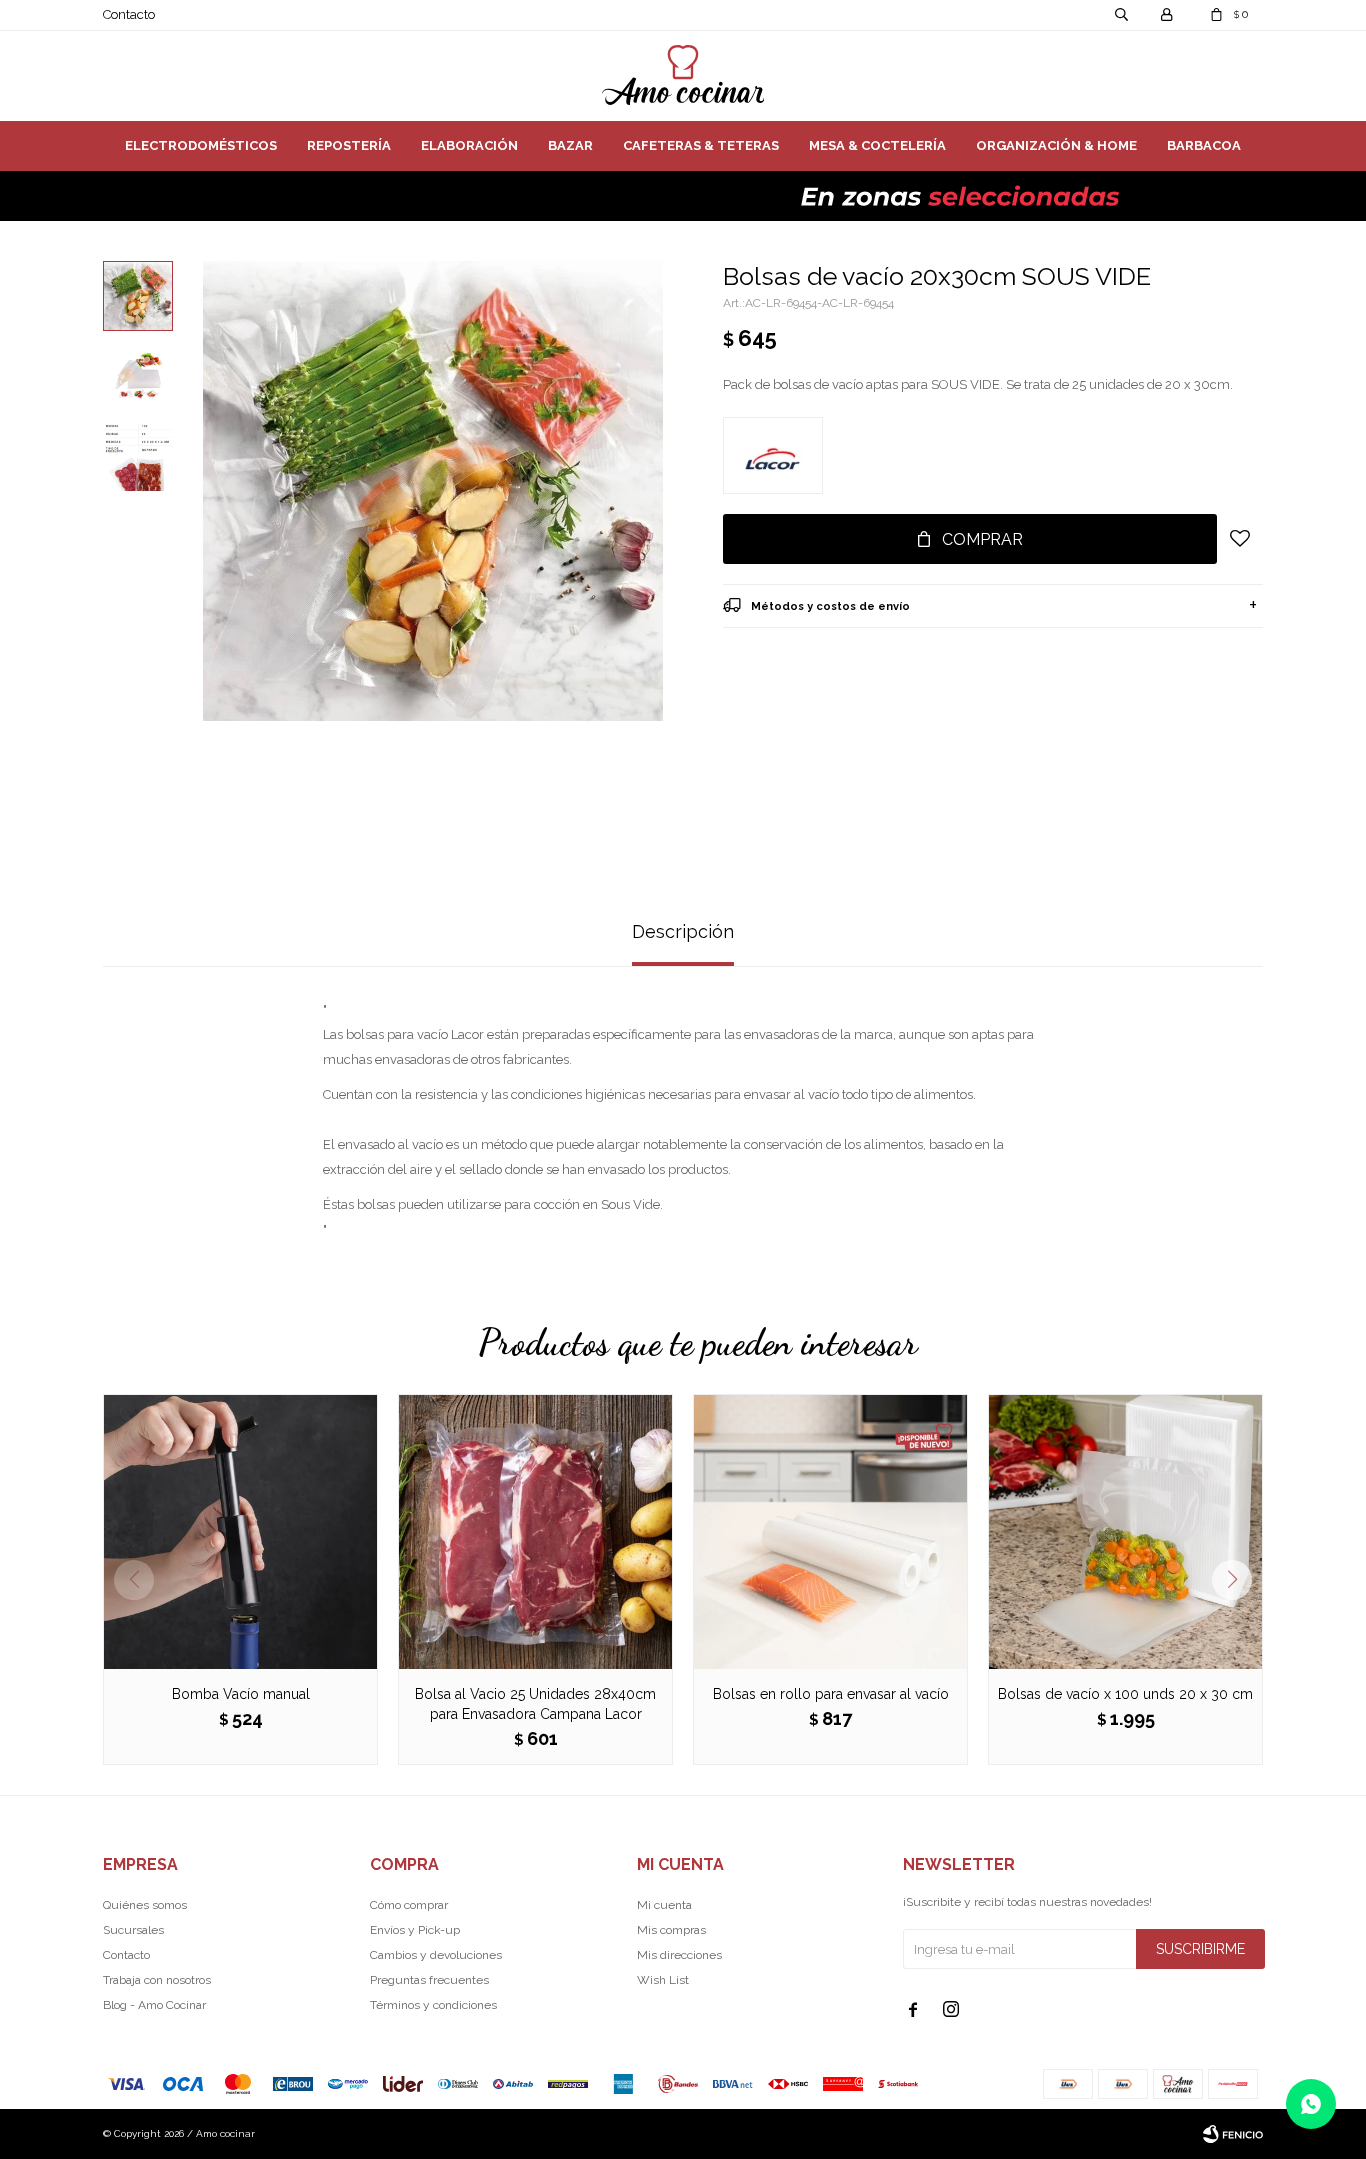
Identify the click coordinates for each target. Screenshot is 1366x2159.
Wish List (663, 1980)
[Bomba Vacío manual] (240, 1531)
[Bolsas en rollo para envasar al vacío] (830, 1531)
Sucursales (133, 1930)
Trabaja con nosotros (157, 1980)
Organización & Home (1056, 145)
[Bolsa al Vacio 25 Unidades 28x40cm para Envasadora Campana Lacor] (535, 1531)
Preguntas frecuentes (429, 1980)
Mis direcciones (679, 1955)
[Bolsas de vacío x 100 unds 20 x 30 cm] (1125, 1531)
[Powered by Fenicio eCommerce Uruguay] (1233, 2134)
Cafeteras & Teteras (701, 145)
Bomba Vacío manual (241, 1694)
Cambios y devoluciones (436, 1955)
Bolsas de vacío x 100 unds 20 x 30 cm (1125, 1694)
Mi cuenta (664, 1905)
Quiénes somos (145, 1905)
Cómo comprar (409, 1905)
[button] (1239, 1580)
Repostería (349, 145)
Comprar (982, 539)
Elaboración (469, 145)
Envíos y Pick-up (415, 1930)
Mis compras (671, 1930)
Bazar (570, 145)
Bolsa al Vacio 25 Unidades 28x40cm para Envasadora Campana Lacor (535, 1704)
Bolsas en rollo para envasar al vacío (831, 1694)
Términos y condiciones (433, 2005)
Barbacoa (1204, 145)
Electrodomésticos (201, 145)
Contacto (129, 14)
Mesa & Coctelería (877, 145)
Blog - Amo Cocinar (154, 2005)
